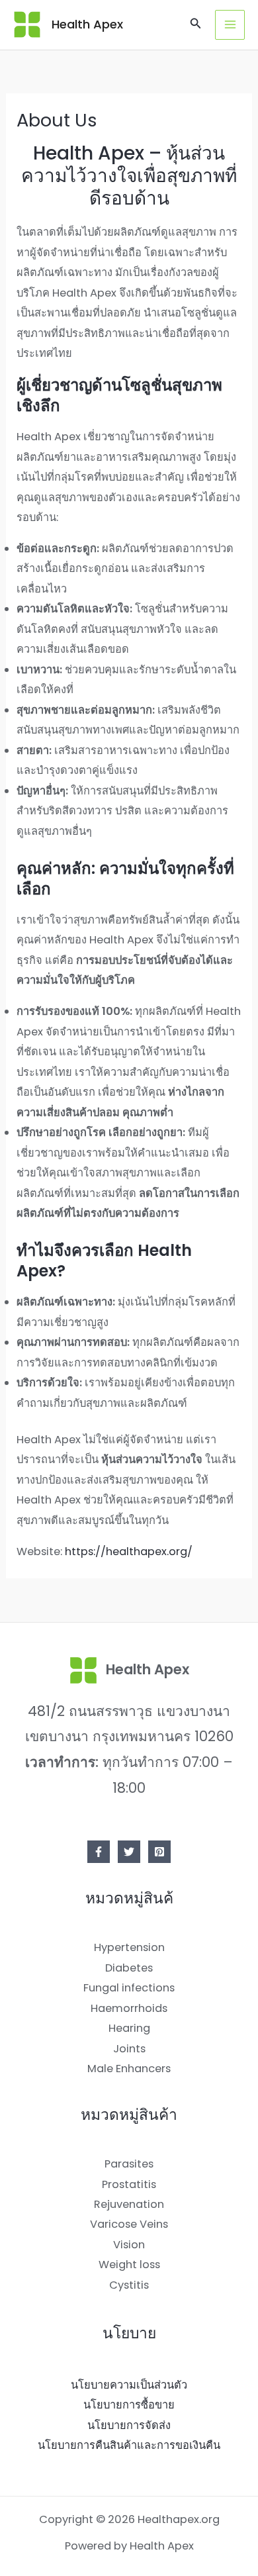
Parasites (129, 2164)
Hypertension (129, 1947)
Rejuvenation (129, 2204)
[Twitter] (129, 1852)
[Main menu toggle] (230, 25)
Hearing (129, 2028)
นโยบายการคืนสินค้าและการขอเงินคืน (129, 2445)
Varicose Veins (129, 2224)
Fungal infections (129, 1988)
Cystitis (129, 2285)
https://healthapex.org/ (129, 1551)
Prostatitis (129, 2184)
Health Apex (87, 24)
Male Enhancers (129, 2069)
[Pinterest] (159, 1852)
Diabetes (129, 1968)
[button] (196, 24)
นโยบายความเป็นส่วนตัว (129, 2385)
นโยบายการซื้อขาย (129, 2405)
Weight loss (129, 2265)
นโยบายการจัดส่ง (129, 2425)
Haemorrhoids (129, 2008)
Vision (129, 2245)
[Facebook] (99, 1852)
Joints (129, 2049)
